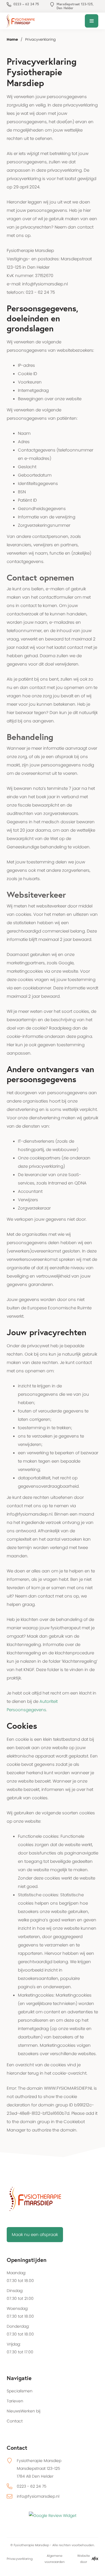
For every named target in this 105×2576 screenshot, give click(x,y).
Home (12, 39)
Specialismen (20, 2391)
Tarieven (15, 2401)
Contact (15, 2421)
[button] (92, 21)
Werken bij (30, 2411)
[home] (18, 21)
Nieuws (14, 2411)
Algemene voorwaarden (55, 2559)
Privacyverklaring (20, 2559)
